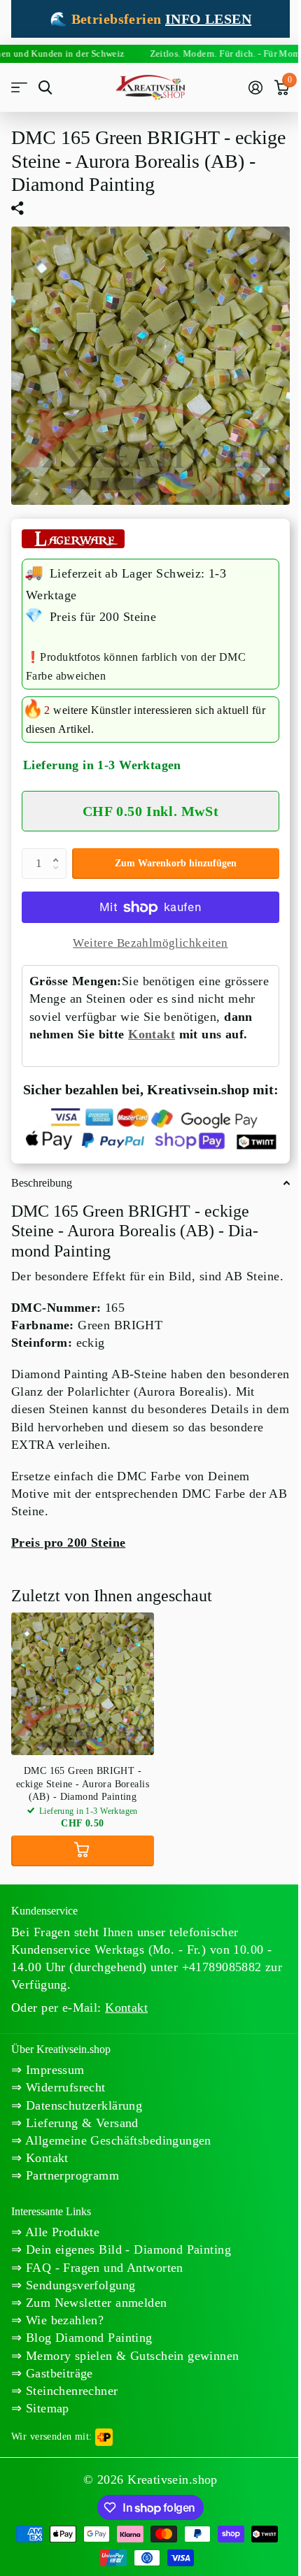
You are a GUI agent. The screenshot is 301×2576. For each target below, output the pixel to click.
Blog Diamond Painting (87, 2338)
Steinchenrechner (70, 2391)
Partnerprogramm (70, 2175)
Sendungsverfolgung (78, 2285)
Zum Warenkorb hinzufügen (176, 863)
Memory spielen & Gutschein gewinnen (130, 2356)
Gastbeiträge (57, 2373)
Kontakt (152, 1034)
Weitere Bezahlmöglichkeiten (150, 943)
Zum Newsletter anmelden (94, 2303)
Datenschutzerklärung (82, 2105)
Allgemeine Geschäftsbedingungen (116, 2140)
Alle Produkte (61, 2232)
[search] (45, 88)
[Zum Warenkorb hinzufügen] (83, 1851)
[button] (59, 852)
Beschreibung (42, 1183)
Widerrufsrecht (63, 2087)
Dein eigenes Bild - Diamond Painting (126, 2249)
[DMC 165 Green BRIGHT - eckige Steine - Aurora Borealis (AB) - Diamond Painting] (83, 1684)
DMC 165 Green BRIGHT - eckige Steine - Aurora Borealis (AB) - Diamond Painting (83, 1783)
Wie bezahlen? (63, 2320)
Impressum (53, 2070)
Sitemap (45, 2408)
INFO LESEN (208, 19)
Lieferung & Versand (80, 2123)
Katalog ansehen (19, 88)
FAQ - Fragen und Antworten (102, 2268)
